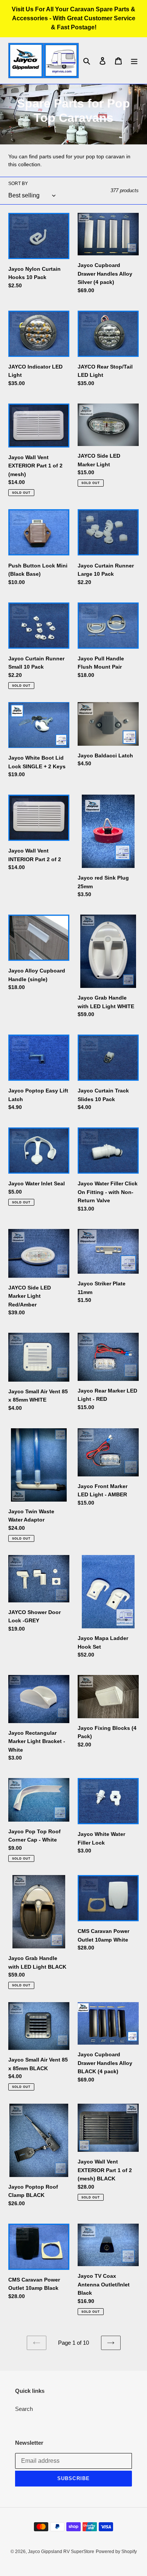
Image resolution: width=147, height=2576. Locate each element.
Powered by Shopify (116, 2552)
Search (24, 2409)
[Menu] (134, 61)
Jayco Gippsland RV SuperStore (61, 2552)
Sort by (18, 184)
